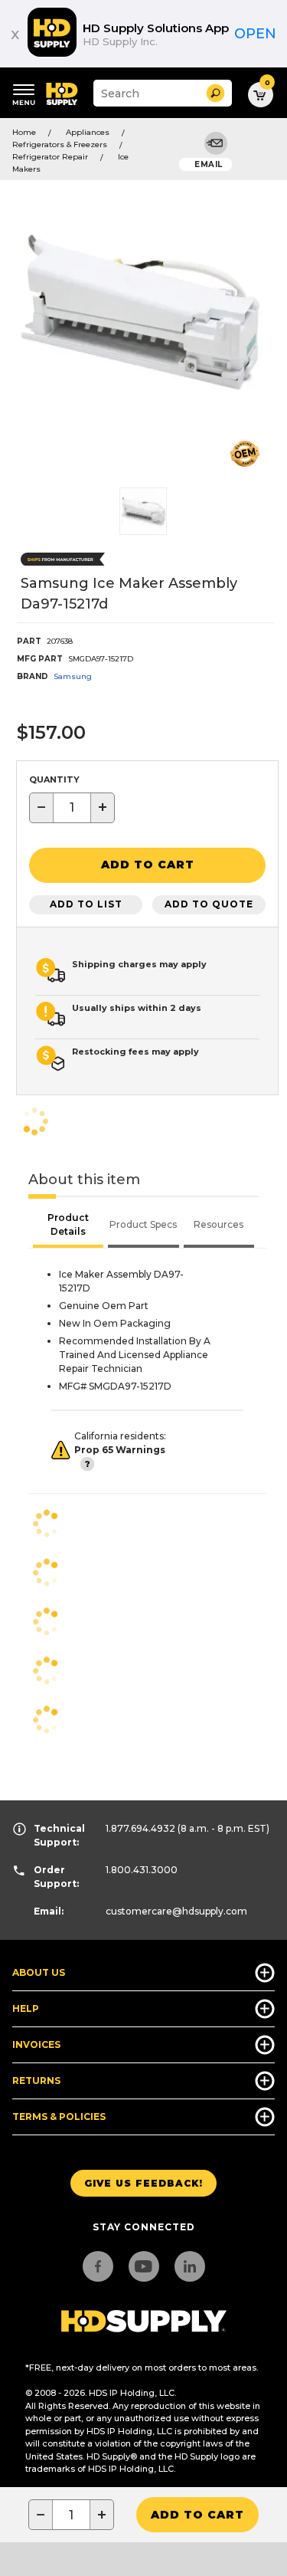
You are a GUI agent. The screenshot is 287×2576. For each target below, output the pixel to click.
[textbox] (72, 808)
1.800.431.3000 (142, 1870)
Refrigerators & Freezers (60, 144)
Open (255, 34)
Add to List (86, 904)
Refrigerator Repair (50, 157)
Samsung (73, 676)
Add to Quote (209, 904)
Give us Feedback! (143, 2183)
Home (24, 132)
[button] (215, 93)
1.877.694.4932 (140, 1828)
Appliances (88, 132)
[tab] (68, 1226)
